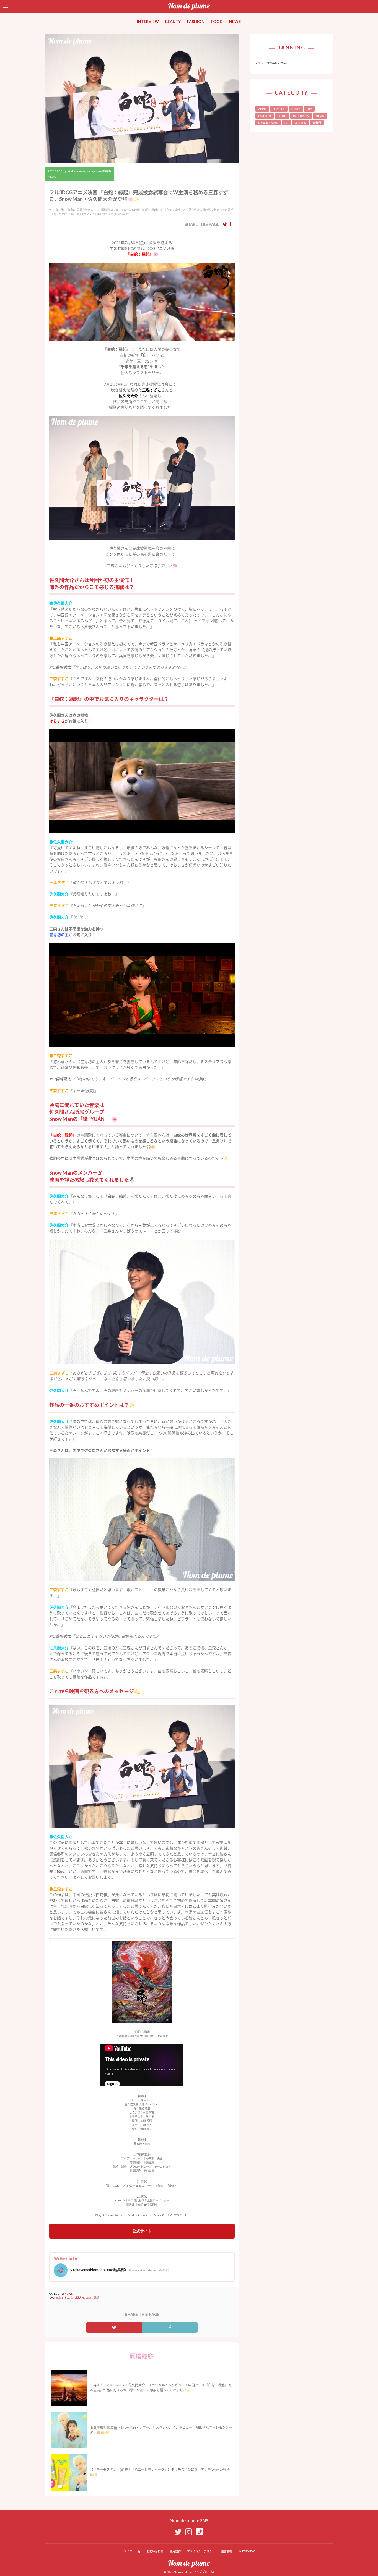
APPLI (262, 109)
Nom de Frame (268, 123)
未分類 (317, 123)
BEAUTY (173, 21)
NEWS (235, 21)
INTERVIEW (148, 21)
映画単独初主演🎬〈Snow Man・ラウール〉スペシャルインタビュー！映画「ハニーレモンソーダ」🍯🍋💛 (161, 2430)
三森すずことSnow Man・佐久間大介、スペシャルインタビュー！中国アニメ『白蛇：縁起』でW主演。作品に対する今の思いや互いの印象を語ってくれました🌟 (161, 2388)
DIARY (296, 109)
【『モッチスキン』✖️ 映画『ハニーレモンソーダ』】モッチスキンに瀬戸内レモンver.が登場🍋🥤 (160, 2472)
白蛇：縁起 (92, 2298)
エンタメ (301, 123)
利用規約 (175, 2551)
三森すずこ (63, 2298)
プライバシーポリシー (201, 2551)
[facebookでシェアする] (231, 224)
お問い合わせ (155, 2551)
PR (286, 123)
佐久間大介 (77, 2298)
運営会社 (227, 2551)
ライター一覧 (132, 2551)
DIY (309, 109)
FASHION (196, 21)
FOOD (217, 21)
